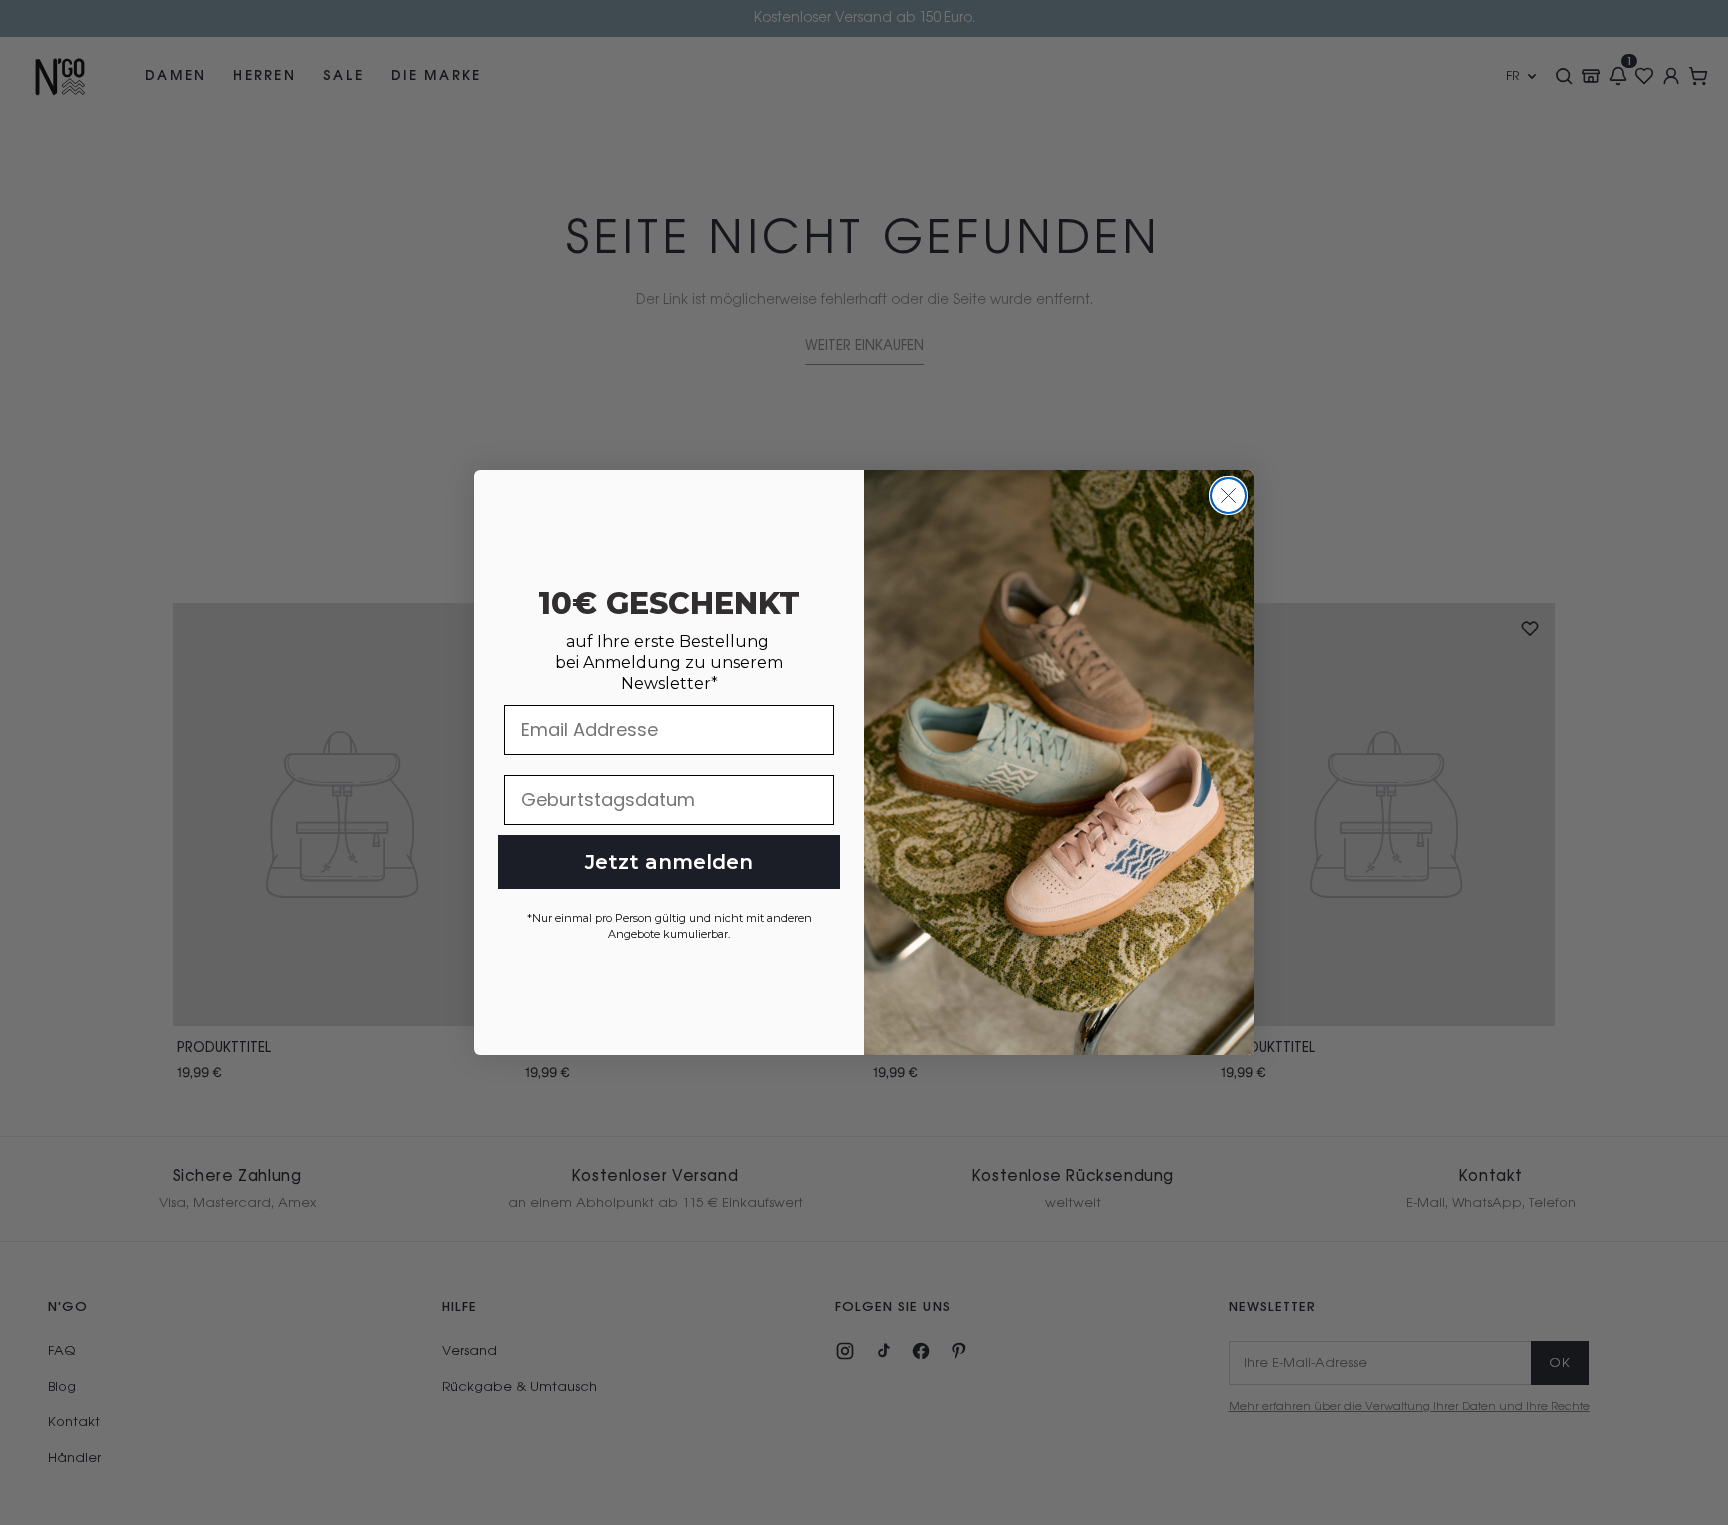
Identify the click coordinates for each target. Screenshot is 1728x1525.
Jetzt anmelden (669, 862)
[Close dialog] (1228, 495)
